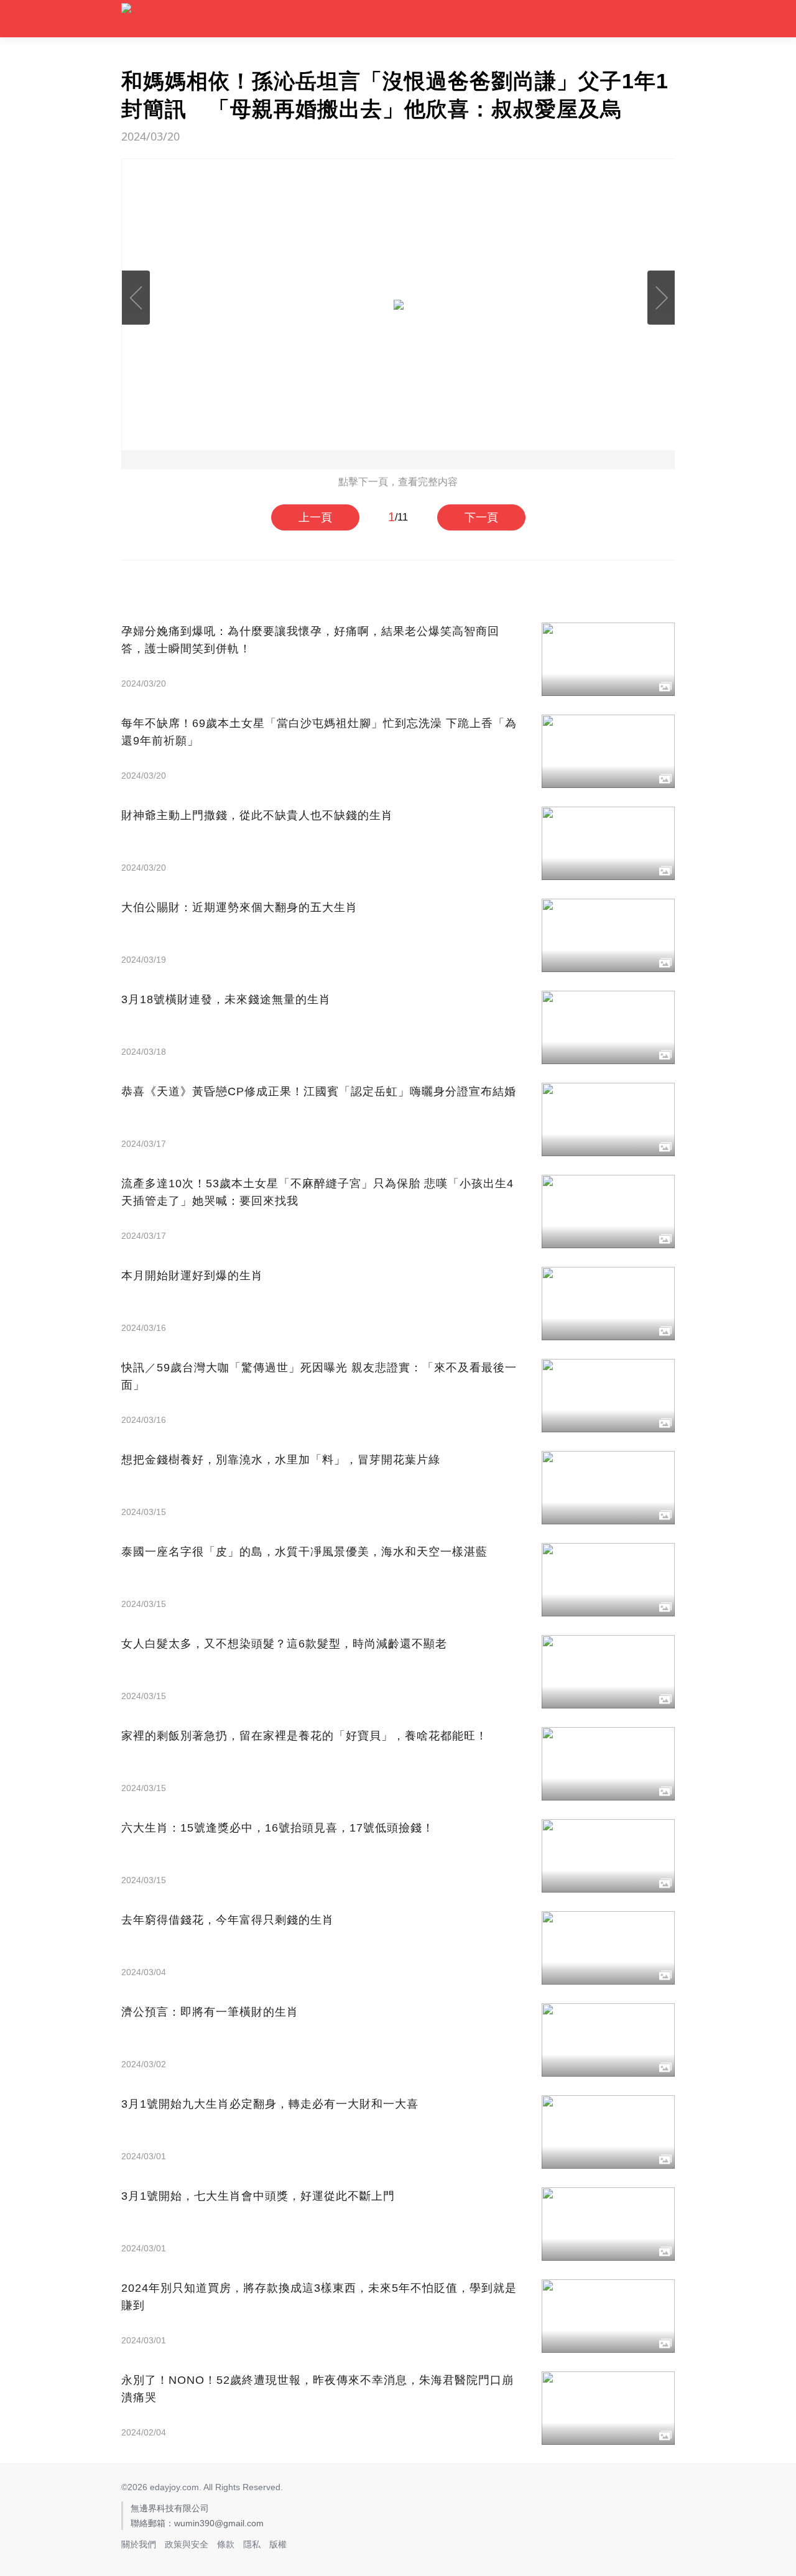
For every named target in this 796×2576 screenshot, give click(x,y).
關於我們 (139, 2544)
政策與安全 (187, 2544)
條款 (226, 2544)
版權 (278, 2544)
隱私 (252, 2544)
